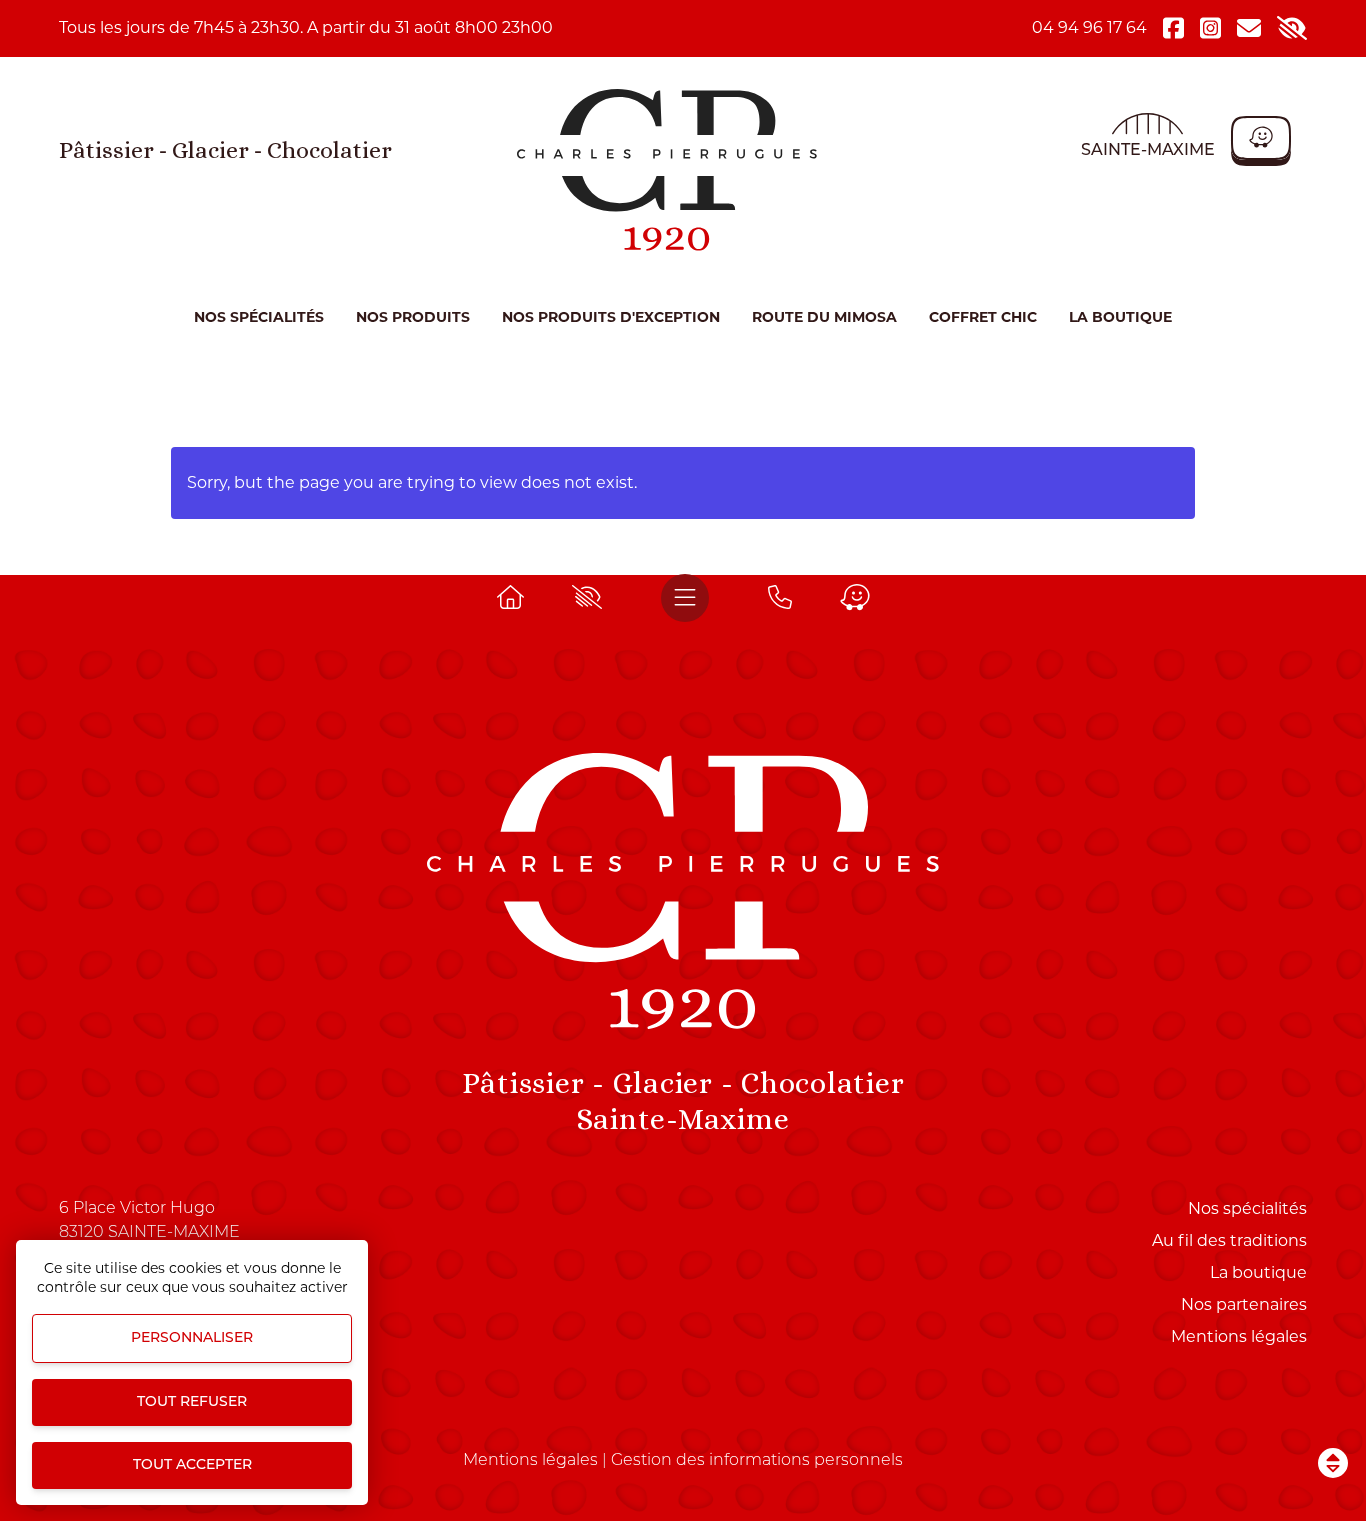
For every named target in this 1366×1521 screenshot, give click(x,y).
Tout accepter (192, 1465)
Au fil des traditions (1229, 1240)
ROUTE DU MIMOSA (824, 317)
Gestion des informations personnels (757, 1461)
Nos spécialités (259, 317)
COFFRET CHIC (983, 317)
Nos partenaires (1244, 1304)
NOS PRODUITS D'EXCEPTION (611, 317)
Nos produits (413, 317)
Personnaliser (192, 1338)
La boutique (1120, 317)
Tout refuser (192, 1402)
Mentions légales (1239, 1336)
